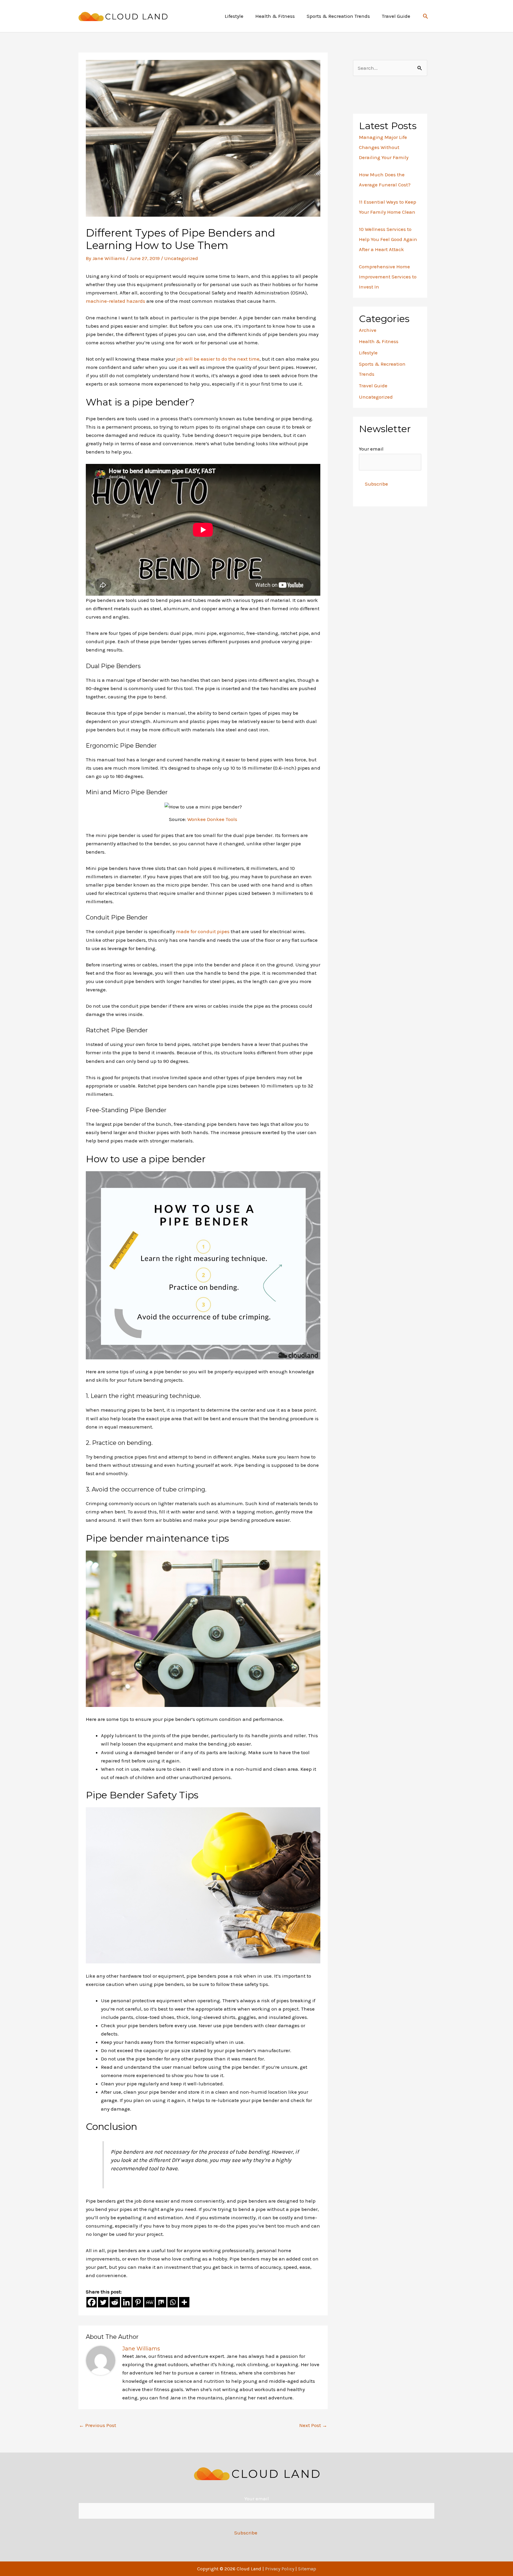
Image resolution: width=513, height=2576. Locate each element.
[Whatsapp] (173, 2302)
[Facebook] (92, 2302)
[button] (425, 16)
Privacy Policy (280, 2569)
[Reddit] (115, 2302)
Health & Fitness (379, 341)
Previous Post (98, 2425)
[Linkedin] (126, 2302)
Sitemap (307, 2569)
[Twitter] (103, 2302)
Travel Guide (373, 386)
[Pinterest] (138, 2302)
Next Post (313, 2425)
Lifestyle (368, 353)
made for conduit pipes (203, 931)
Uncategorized (181, 258)
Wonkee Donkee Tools (212, 819)
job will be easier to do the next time (218, 359)
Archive (368, 330)
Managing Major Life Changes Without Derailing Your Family (384, 147)
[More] (184, 2302)
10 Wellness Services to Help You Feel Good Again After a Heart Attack (388, 239)
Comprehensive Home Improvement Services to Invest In (388, 277)
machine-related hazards (115, 301)
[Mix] (161, 2302)
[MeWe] (149, 2302)
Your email (371, 449)
